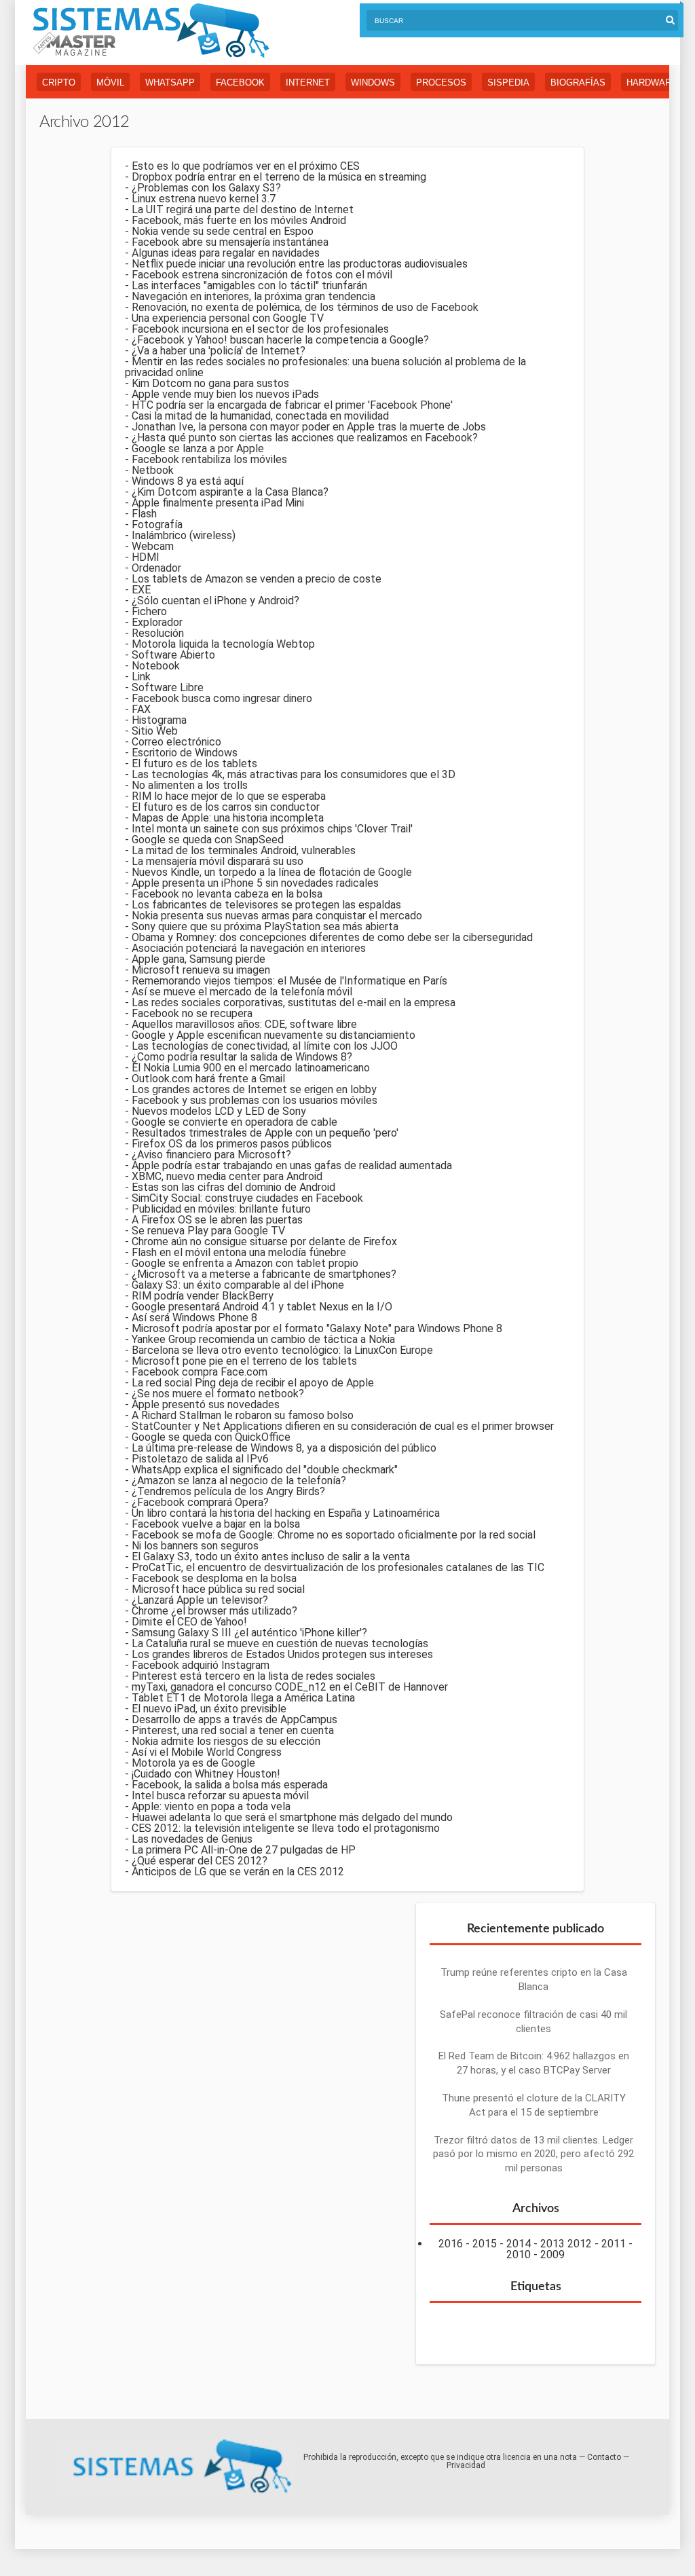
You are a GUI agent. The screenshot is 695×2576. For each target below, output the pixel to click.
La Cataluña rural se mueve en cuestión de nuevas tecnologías (280, 1643)
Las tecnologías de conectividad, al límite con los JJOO (265, 1046)
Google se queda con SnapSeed (208, 840)
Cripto (59, 82)
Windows (373, 82)
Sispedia (508, 82)
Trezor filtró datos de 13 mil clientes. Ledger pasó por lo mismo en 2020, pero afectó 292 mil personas (533, 2154)
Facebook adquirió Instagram (201, 1665)
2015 (485, 2244)
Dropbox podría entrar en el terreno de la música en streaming (279, 177)
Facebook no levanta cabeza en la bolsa (227, 894)
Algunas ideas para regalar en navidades (226, 253)
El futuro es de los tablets (194, 763)
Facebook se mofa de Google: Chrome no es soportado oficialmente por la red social (334, 1535)
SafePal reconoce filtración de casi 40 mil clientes (533, 2022)
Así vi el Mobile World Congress (207, 1752)
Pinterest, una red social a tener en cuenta (233, 1730)
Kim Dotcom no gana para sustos (210, 383)
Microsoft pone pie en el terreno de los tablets (244, 1361)
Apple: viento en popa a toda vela (211, 1806)
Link (141, 677)
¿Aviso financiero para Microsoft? (211, 1155)
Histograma (159, 720)
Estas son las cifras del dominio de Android (233, 1187)
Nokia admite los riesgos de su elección (226, 1741)
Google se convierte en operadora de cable (234, 1122)
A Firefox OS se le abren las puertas (217, 1220)
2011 (614, 2244)
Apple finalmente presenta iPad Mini (218, 503)
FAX (141, 709)
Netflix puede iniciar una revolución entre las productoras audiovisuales (300, 264)
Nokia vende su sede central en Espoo (223, 231)
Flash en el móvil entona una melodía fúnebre (239, 1252)
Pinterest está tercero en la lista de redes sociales (253, 1676)
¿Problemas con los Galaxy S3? (206, 188)
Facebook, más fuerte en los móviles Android (239, 220)
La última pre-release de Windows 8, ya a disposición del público (284, 1448)
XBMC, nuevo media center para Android (227, 1176)
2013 (552, 2244)
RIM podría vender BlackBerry (203, 1296)
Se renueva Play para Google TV (208, 1231)
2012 (580, 2244)
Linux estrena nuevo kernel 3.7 (204, 199)
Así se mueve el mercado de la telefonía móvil (242, 992)
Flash (144, 514)
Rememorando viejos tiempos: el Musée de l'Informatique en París (289, 981)
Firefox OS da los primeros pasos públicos (232, 1144)
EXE (141, 590)
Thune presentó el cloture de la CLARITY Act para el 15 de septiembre (534, 2105)
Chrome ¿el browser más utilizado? (214, 1611)
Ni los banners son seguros (195, 1546)
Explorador (157, 622)
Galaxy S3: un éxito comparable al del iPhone (238, 1285)
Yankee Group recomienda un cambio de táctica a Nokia (263, 1339)
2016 (451, 2244)
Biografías (578, 82)
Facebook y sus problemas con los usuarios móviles (255, 1100)
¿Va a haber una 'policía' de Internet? (219, 351)
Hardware (652, 82)
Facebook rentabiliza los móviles (209, 459)
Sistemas (151, 31)
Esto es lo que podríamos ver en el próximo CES (246, 166)
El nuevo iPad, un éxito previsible (209, 1709)
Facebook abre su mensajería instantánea (230, 242)
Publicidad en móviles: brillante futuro (221, 1209)
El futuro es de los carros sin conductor (226, 807)
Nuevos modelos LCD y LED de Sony (219, 1111)
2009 (552, 2255)
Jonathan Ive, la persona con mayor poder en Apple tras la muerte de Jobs (309, 427)
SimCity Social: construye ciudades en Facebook (247, 1198)
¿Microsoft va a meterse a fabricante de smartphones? (264, 1274)
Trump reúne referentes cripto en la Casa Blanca (534, 1980)
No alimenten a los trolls (190, 785)
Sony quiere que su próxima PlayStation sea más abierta (265, 926)
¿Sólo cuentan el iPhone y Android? (215, 601)
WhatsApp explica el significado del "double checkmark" (265, 1470)
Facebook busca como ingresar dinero (222, 698)
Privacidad (466, 2465)
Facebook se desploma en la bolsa (214, 1578)
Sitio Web (155, 731)
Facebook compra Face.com (200, 1372)
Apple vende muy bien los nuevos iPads (225, 394)
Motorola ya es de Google (193, 1763)
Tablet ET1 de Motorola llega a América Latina (243, 1698)
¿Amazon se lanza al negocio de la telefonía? (239, 1480)
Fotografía (157, 525)
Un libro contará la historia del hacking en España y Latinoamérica (286, 1513)
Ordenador (156, 568)
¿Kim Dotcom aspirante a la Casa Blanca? (230, 492)
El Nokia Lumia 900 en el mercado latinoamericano (251, 1068)
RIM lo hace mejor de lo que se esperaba (229, 796)
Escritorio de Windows (185, 753)
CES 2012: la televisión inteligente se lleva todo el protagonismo (286, 1828)
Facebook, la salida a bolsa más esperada (230, 1785)
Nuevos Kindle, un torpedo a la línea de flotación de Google (272, 872)
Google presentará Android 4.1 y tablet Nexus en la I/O (262, 1307)
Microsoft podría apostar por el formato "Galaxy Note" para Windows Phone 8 (317, 1328)
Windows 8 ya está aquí (188, 481)
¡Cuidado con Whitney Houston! (206, 1774)
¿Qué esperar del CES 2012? (200, 1861)
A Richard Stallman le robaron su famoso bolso (243, 1415)
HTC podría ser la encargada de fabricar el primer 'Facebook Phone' (292, 405)
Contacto (604, 2457)
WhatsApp (170, 82)
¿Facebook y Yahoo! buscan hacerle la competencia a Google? (280, 340)
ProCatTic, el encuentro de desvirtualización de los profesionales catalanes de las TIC (338, 1567)
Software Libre (168, 687)
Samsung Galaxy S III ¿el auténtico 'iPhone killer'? (249, 1633)
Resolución (158, 633)
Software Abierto (173, 655)
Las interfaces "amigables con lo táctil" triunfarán (249, 286)
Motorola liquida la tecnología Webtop (223, 644)
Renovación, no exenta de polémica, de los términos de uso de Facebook (305, 307)
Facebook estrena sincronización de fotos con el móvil (262, 275)
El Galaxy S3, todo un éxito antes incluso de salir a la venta (271, 1557)
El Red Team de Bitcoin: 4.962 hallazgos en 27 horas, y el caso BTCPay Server (534, 2063)
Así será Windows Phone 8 (194, 1318)
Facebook (240, 82)
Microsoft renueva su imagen (201, 970)
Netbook (153, 470)
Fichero (149, 611)
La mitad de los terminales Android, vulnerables (244, 850)
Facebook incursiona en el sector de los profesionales (260, 329)
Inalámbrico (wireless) (184, 535)
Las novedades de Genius (192, 1839)
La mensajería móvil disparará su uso (218, 861)
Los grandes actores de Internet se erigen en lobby (254, 1089)
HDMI (146, 557)
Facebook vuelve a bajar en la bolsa (216, 1524)
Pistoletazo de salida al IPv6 (200, 1459)
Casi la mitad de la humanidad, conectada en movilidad (260, 416)
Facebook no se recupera (192, 1013)
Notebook (156, 666)
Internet (308, 82)
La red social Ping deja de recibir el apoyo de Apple (253, 1383)
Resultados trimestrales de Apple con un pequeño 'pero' (265, 1133)
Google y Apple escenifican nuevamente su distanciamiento (274, 1035)
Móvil (110, 82)
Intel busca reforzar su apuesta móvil (220, 1796)
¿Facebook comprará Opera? (200, 1502)
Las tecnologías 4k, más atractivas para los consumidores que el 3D (294, 774)
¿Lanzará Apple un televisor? (200, 1600)
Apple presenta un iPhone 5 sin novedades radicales (255, 883)
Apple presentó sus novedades (206, 1404)
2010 (519, 2255)
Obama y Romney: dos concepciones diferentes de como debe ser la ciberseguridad (332, 937)
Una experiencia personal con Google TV (228, 318)
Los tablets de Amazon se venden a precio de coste (257, 579)
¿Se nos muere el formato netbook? (218, 1394)
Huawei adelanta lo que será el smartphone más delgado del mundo (292, 1817)
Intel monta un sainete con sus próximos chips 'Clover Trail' (272, 829)
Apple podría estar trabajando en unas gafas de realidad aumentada (292, 1165)
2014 (519, 2244)
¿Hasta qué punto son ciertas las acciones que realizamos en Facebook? (305, 438)
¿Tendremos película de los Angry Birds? (228, 1491)
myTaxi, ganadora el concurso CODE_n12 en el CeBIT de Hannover (290, 1687)
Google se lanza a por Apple (198, 448)
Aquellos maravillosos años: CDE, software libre (244, 1024)
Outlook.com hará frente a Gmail (208, 1079)
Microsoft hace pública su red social (218, 1589)
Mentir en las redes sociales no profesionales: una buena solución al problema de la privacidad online (325, 367)
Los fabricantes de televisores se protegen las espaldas (266, 905)
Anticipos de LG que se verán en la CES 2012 (238, 1872)
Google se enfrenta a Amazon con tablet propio (245, 1263)
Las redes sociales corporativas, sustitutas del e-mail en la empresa (294, 1002)
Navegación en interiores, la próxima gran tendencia (253, 296)
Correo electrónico (176, 742)
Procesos (441, 82)
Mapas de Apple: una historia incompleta (228, 818)
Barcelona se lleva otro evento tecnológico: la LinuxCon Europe (282, 1350)
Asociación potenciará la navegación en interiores (249, 948)
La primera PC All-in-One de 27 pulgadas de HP (244, 1850)
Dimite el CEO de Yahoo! (189, 1622)
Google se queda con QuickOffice (211, 1437)
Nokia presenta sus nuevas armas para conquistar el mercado (277, 916)
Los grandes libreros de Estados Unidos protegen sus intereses (282, 1654)
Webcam (153, 546)
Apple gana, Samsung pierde (199, 959)
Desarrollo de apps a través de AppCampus (234, 1719)
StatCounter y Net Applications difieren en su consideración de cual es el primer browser (343, 1426)
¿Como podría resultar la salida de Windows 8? (242, 1057)
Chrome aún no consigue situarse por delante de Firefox (264, 1241)
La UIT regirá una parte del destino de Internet (243, 209)
